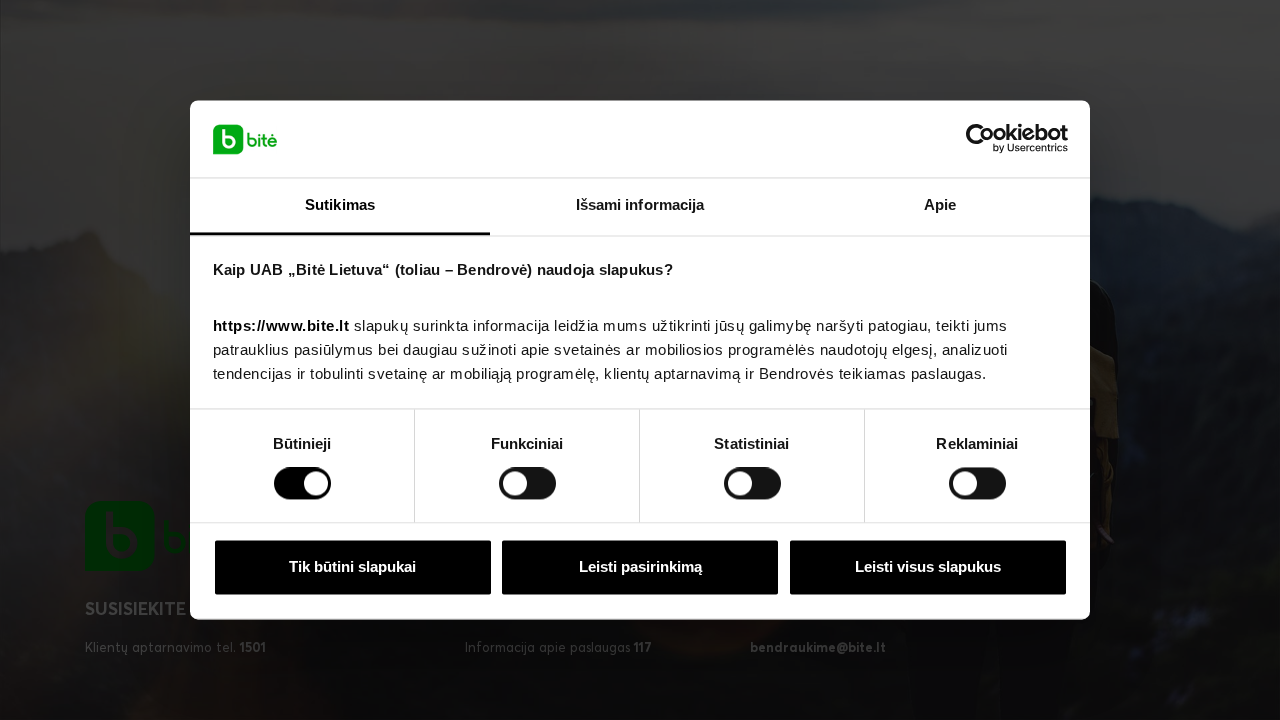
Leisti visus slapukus (928, 566)
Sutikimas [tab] (340, 204)
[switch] (527, 484)
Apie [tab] (940, 204)
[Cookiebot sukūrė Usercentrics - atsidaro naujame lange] (980, 139)
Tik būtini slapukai (352, 566)
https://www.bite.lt (281, 325)
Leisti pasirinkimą (640, 566)
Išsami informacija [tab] (640, 204)
